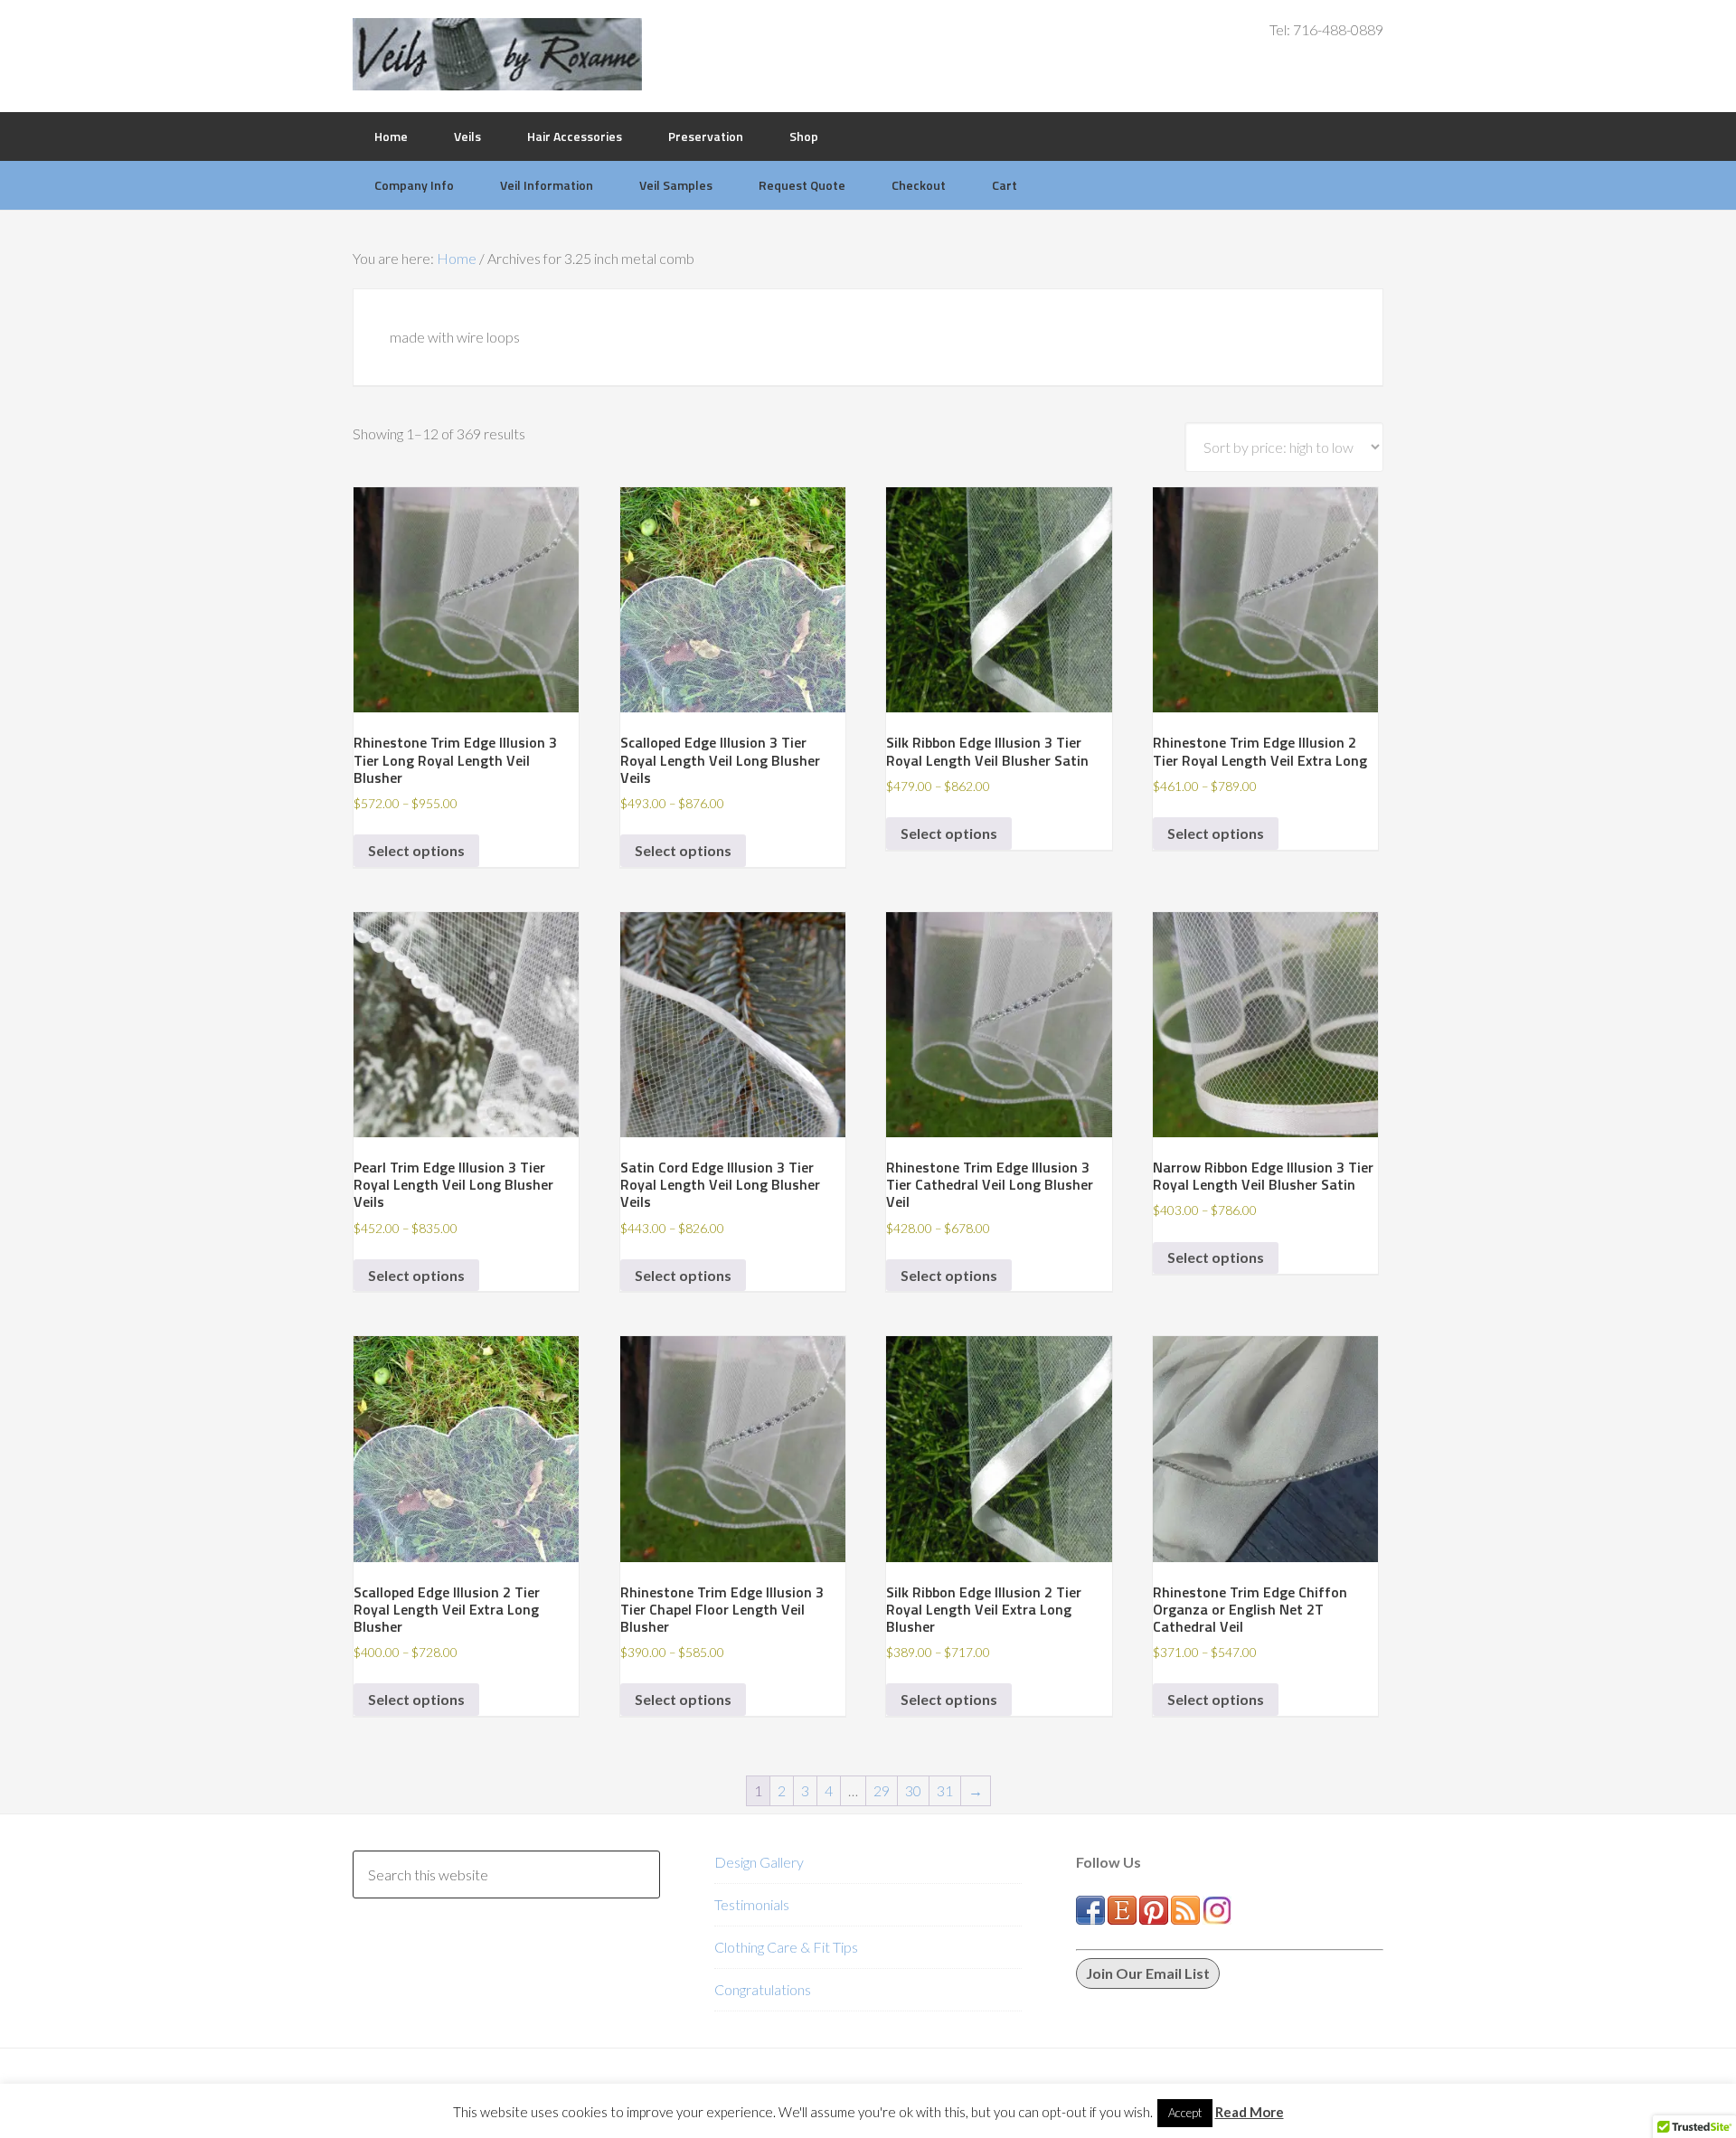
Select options (416, 850)
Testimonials (752, 1904)
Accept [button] (1185, 2113)
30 (913, 1790)
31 (945, 1790)
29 (882, 1790)
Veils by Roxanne (497, 54)
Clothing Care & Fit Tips (786, 1947)
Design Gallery (759, 1862)
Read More (1250, 2112)
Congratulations (763, 1989)
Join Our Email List (1148, 1973)
